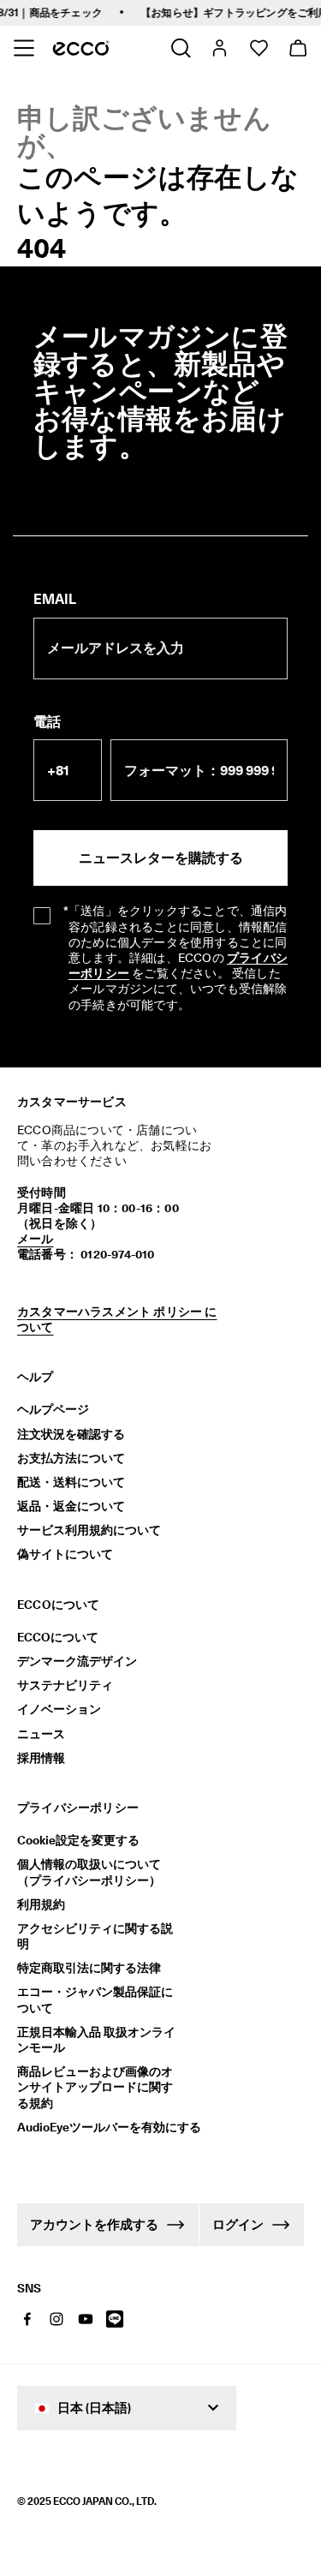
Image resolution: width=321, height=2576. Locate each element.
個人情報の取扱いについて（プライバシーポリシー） (89, 1872)
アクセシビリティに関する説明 (95, 1936)
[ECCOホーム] (81, 48)
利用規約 (41, 1904)
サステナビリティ (65, 1685)
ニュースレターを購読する (161, 858)
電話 (47, 722)
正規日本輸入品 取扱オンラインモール (96, 2040)
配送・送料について (71, 1482)
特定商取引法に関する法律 (89, 1968)
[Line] (115, 2319)
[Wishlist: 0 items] (258, 48)
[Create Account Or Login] (219, 48)
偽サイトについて (65, 1554)
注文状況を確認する (71, 1434)
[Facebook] (27, 2319)
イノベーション (59, 1709)
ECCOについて (58, 1637)
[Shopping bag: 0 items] (297, 48)
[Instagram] (56, 2319)
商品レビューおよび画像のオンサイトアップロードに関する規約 (95, 2087)
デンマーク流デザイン (77, 1661)
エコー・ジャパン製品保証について (95, 1999)
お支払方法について (71, 1458)
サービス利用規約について (89, 1530)
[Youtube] (86, 2319)
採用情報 (41, 1758)
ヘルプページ (53, 1409)
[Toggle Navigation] (24, 48)
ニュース (41, 1734)
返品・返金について (71, 1506)
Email (55, 599)
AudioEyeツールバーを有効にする (101, 2127)
